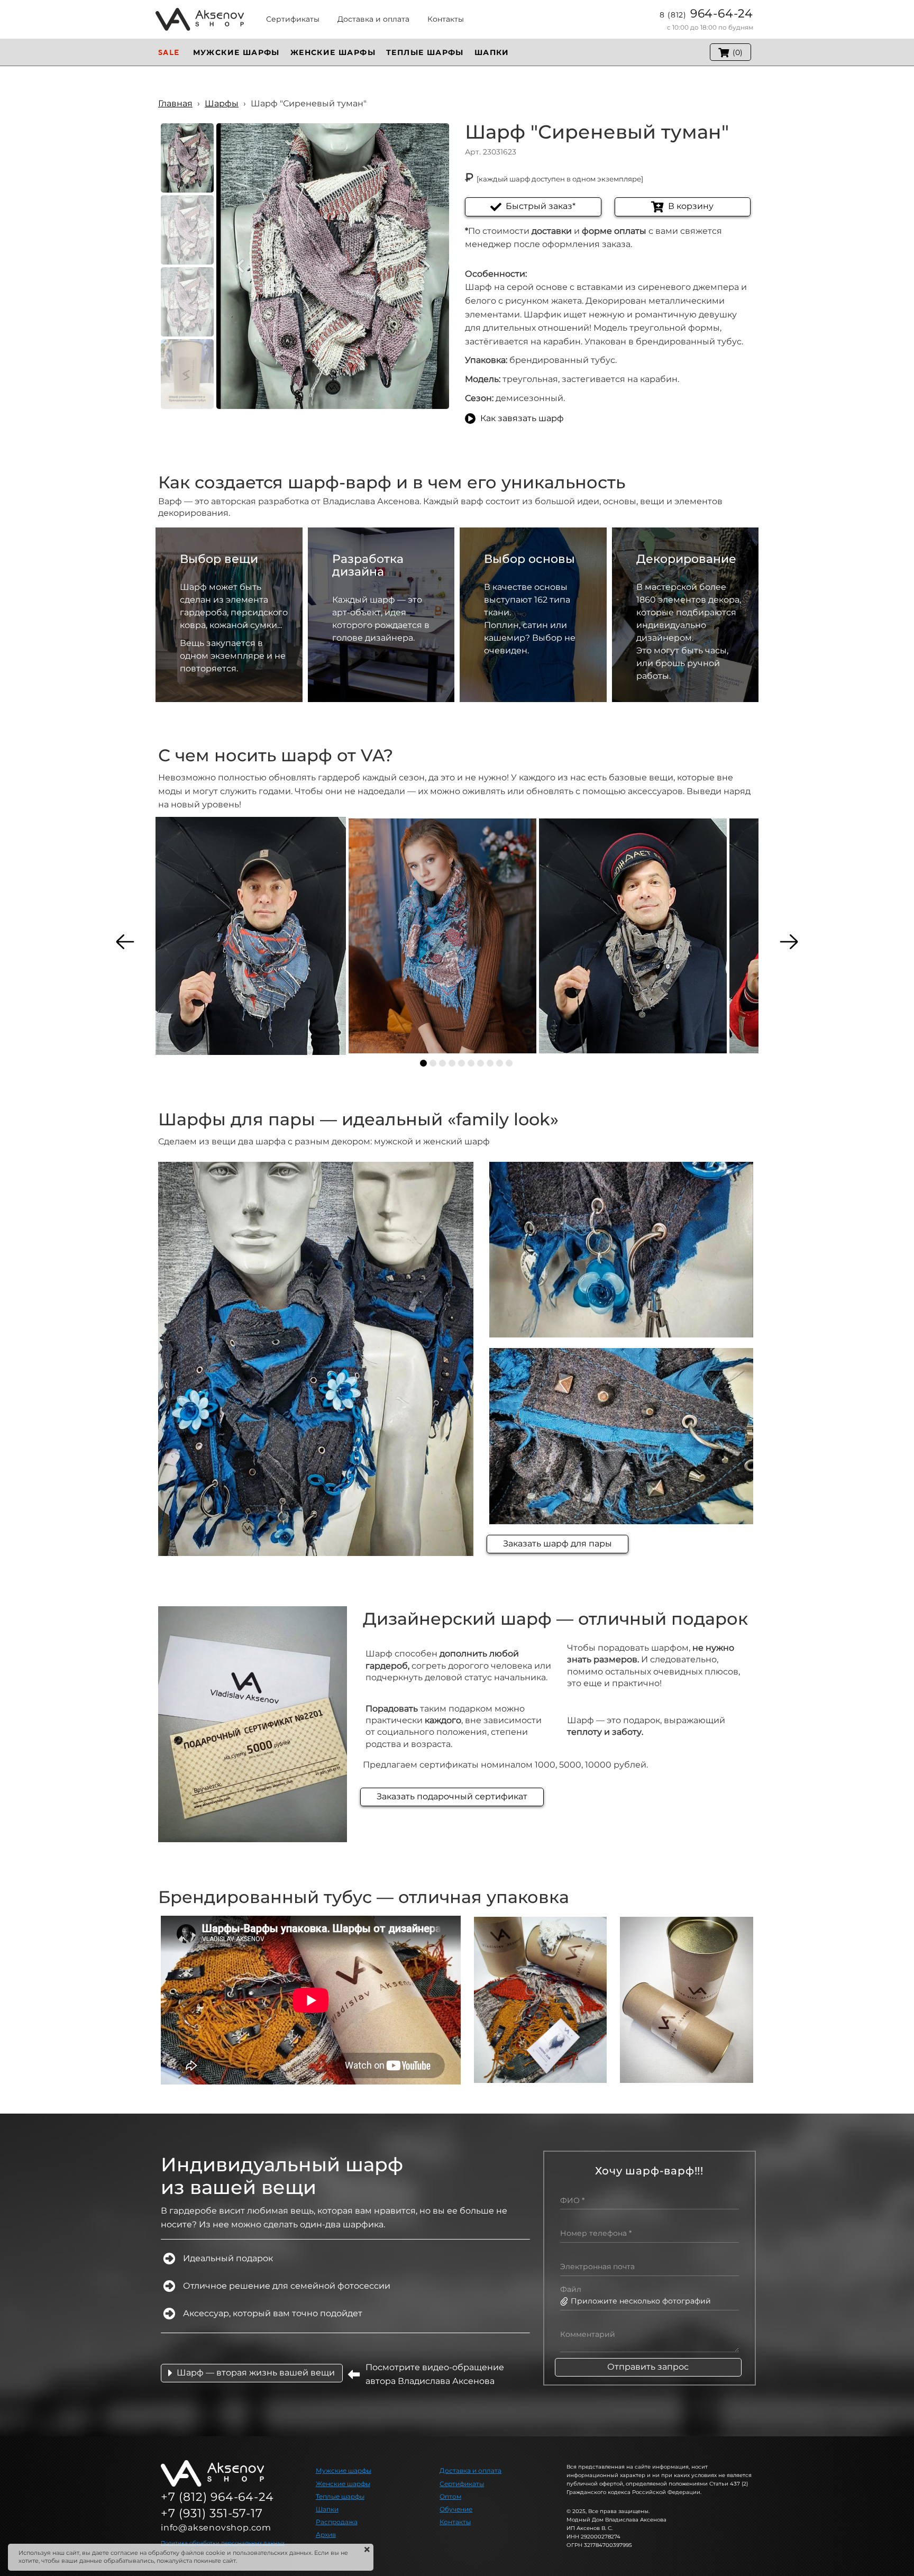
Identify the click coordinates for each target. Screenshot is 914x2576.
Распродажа (337, 2522)
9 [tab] (500, 1063)
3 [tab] (442, 1063)
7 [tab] (481, 1063)
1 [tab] (423, 1063)
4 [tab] (452, 1063)
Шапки (327, 2509)
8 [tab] (490, 1063)
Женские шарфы (343, 2484)
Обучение (456, 2509)
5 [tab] (461, 1063)
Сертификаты (462, 2484)
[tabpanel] (251, 936)
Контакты (455, 2522)
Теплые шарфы (340, 2496)
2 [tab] (433, 1063)
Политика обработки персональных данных (223, 2543)
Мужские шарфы (344, 2470)
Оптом (450, 2496)
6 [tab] (471, 1063)
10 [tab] (509, 1063)
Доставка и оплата (470, 2470)
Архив (326, 2534)
